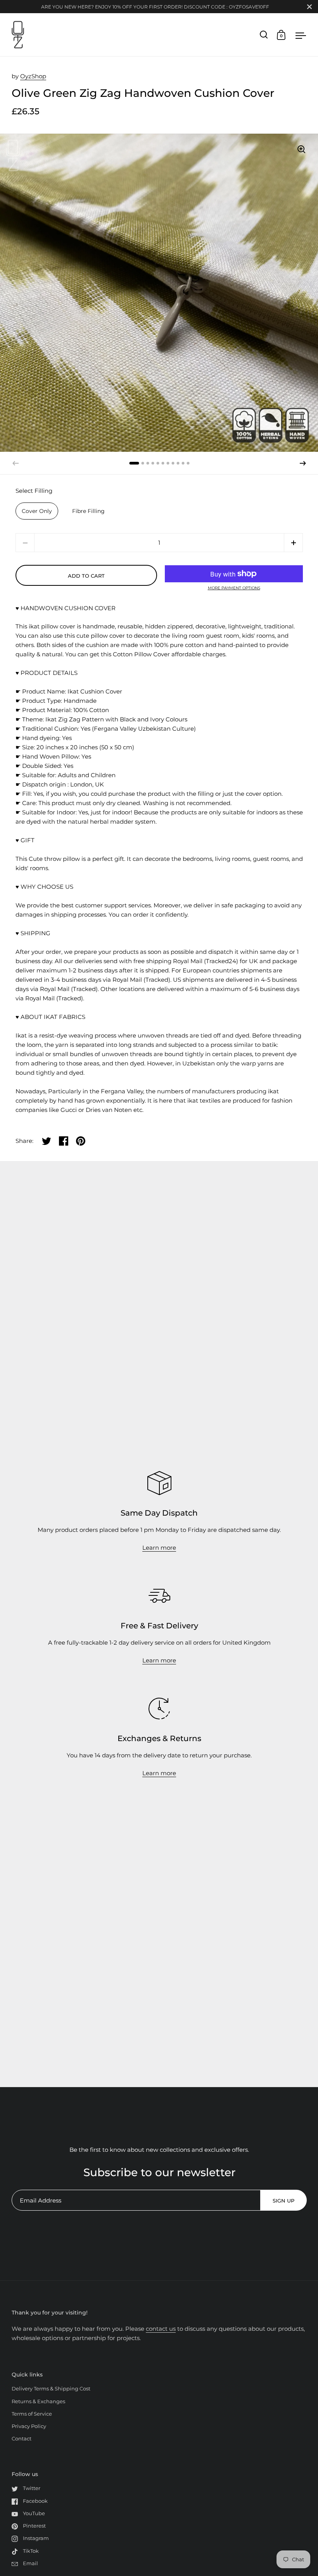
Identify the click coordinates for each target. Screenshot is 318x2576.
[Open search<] (264, 35)
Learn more (159, 1548)
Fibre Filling (88, 511)
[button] (303, 463)
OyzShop (33, 76)
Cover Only (37, 511)
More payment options (234, 588)
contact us (161, 2329)
